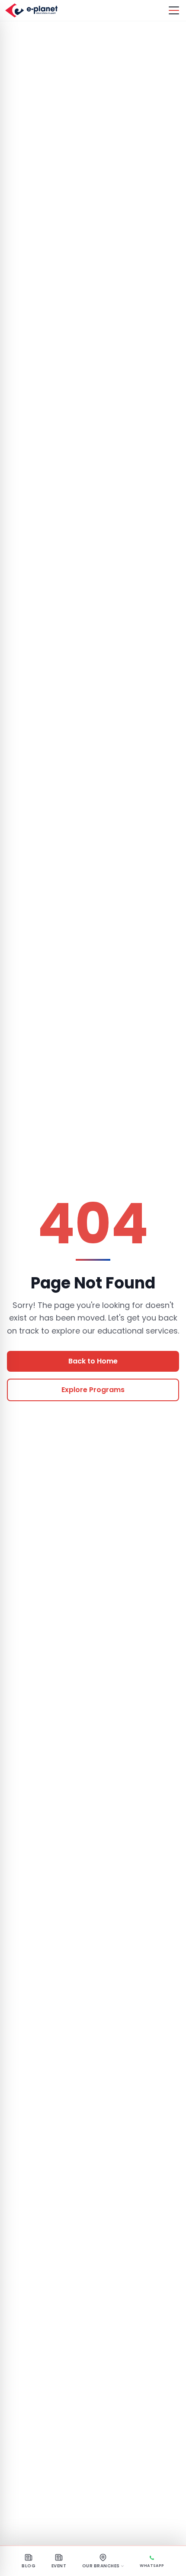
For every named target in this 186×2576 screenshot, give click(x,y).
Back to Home (93, 1361)
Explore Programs (93, 1390)
